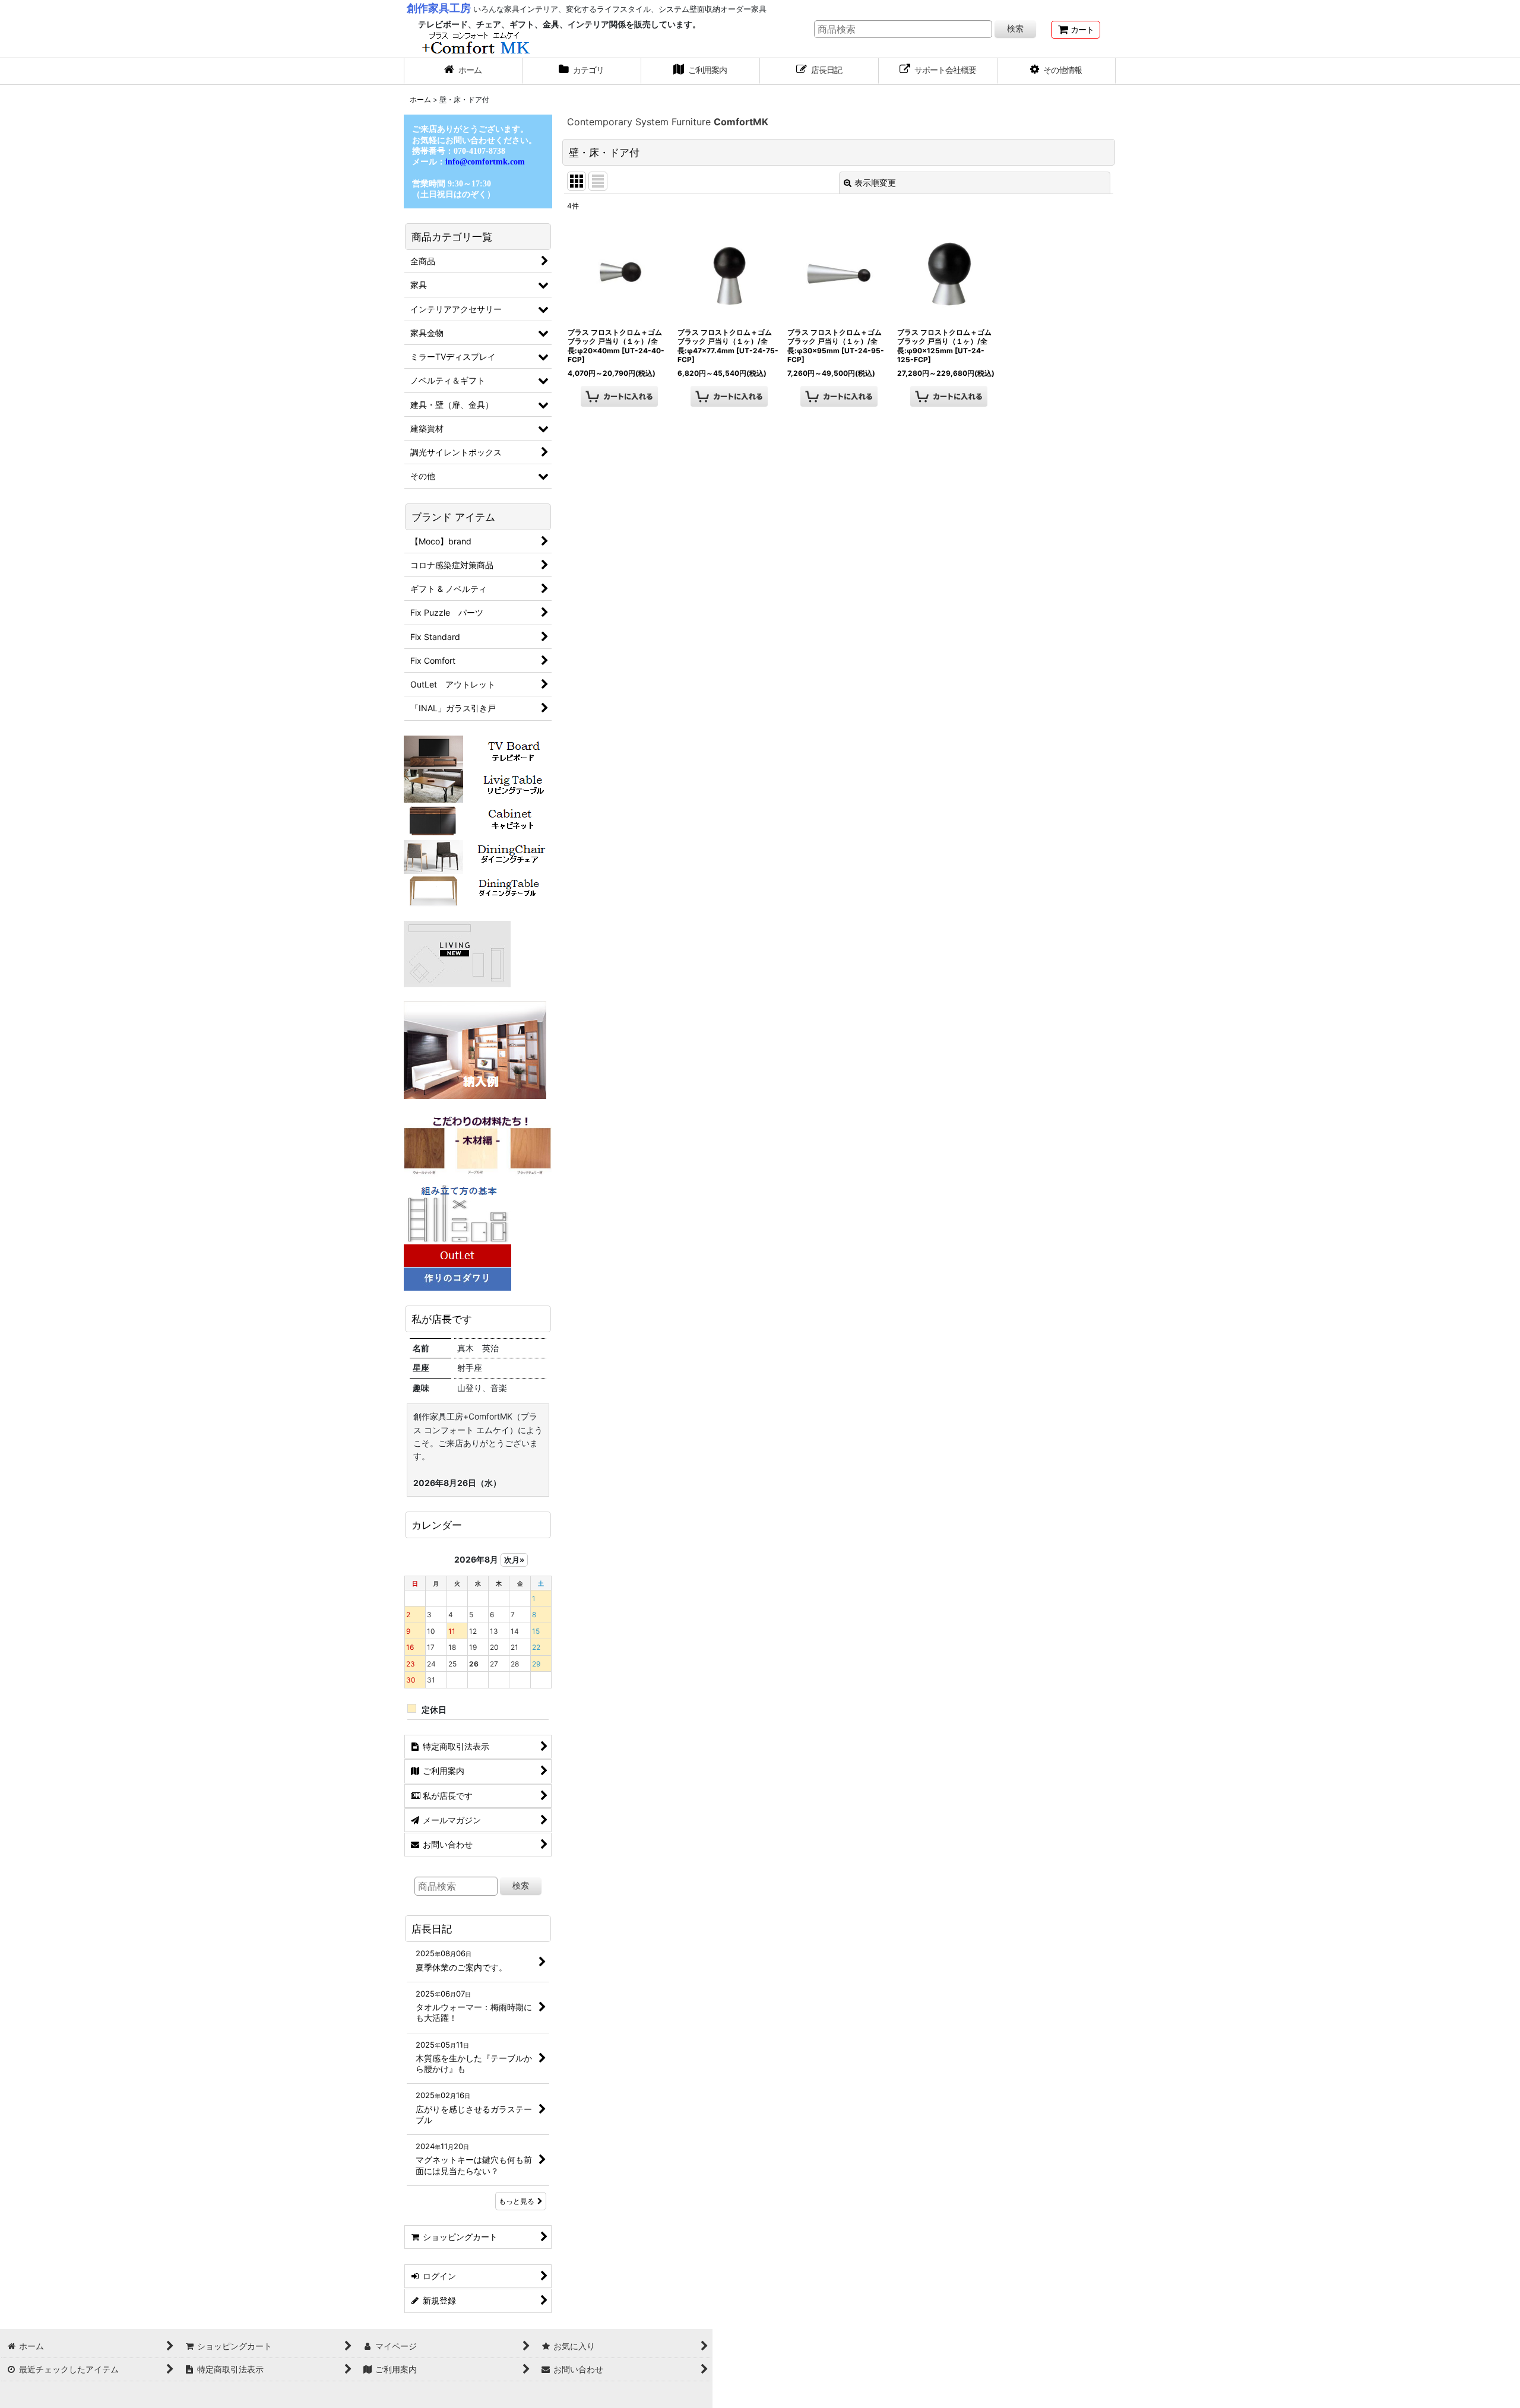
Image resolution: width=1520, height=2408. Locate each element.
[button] (1057, 71)
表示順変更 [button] (875, 183)
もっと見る (517, 2201)
